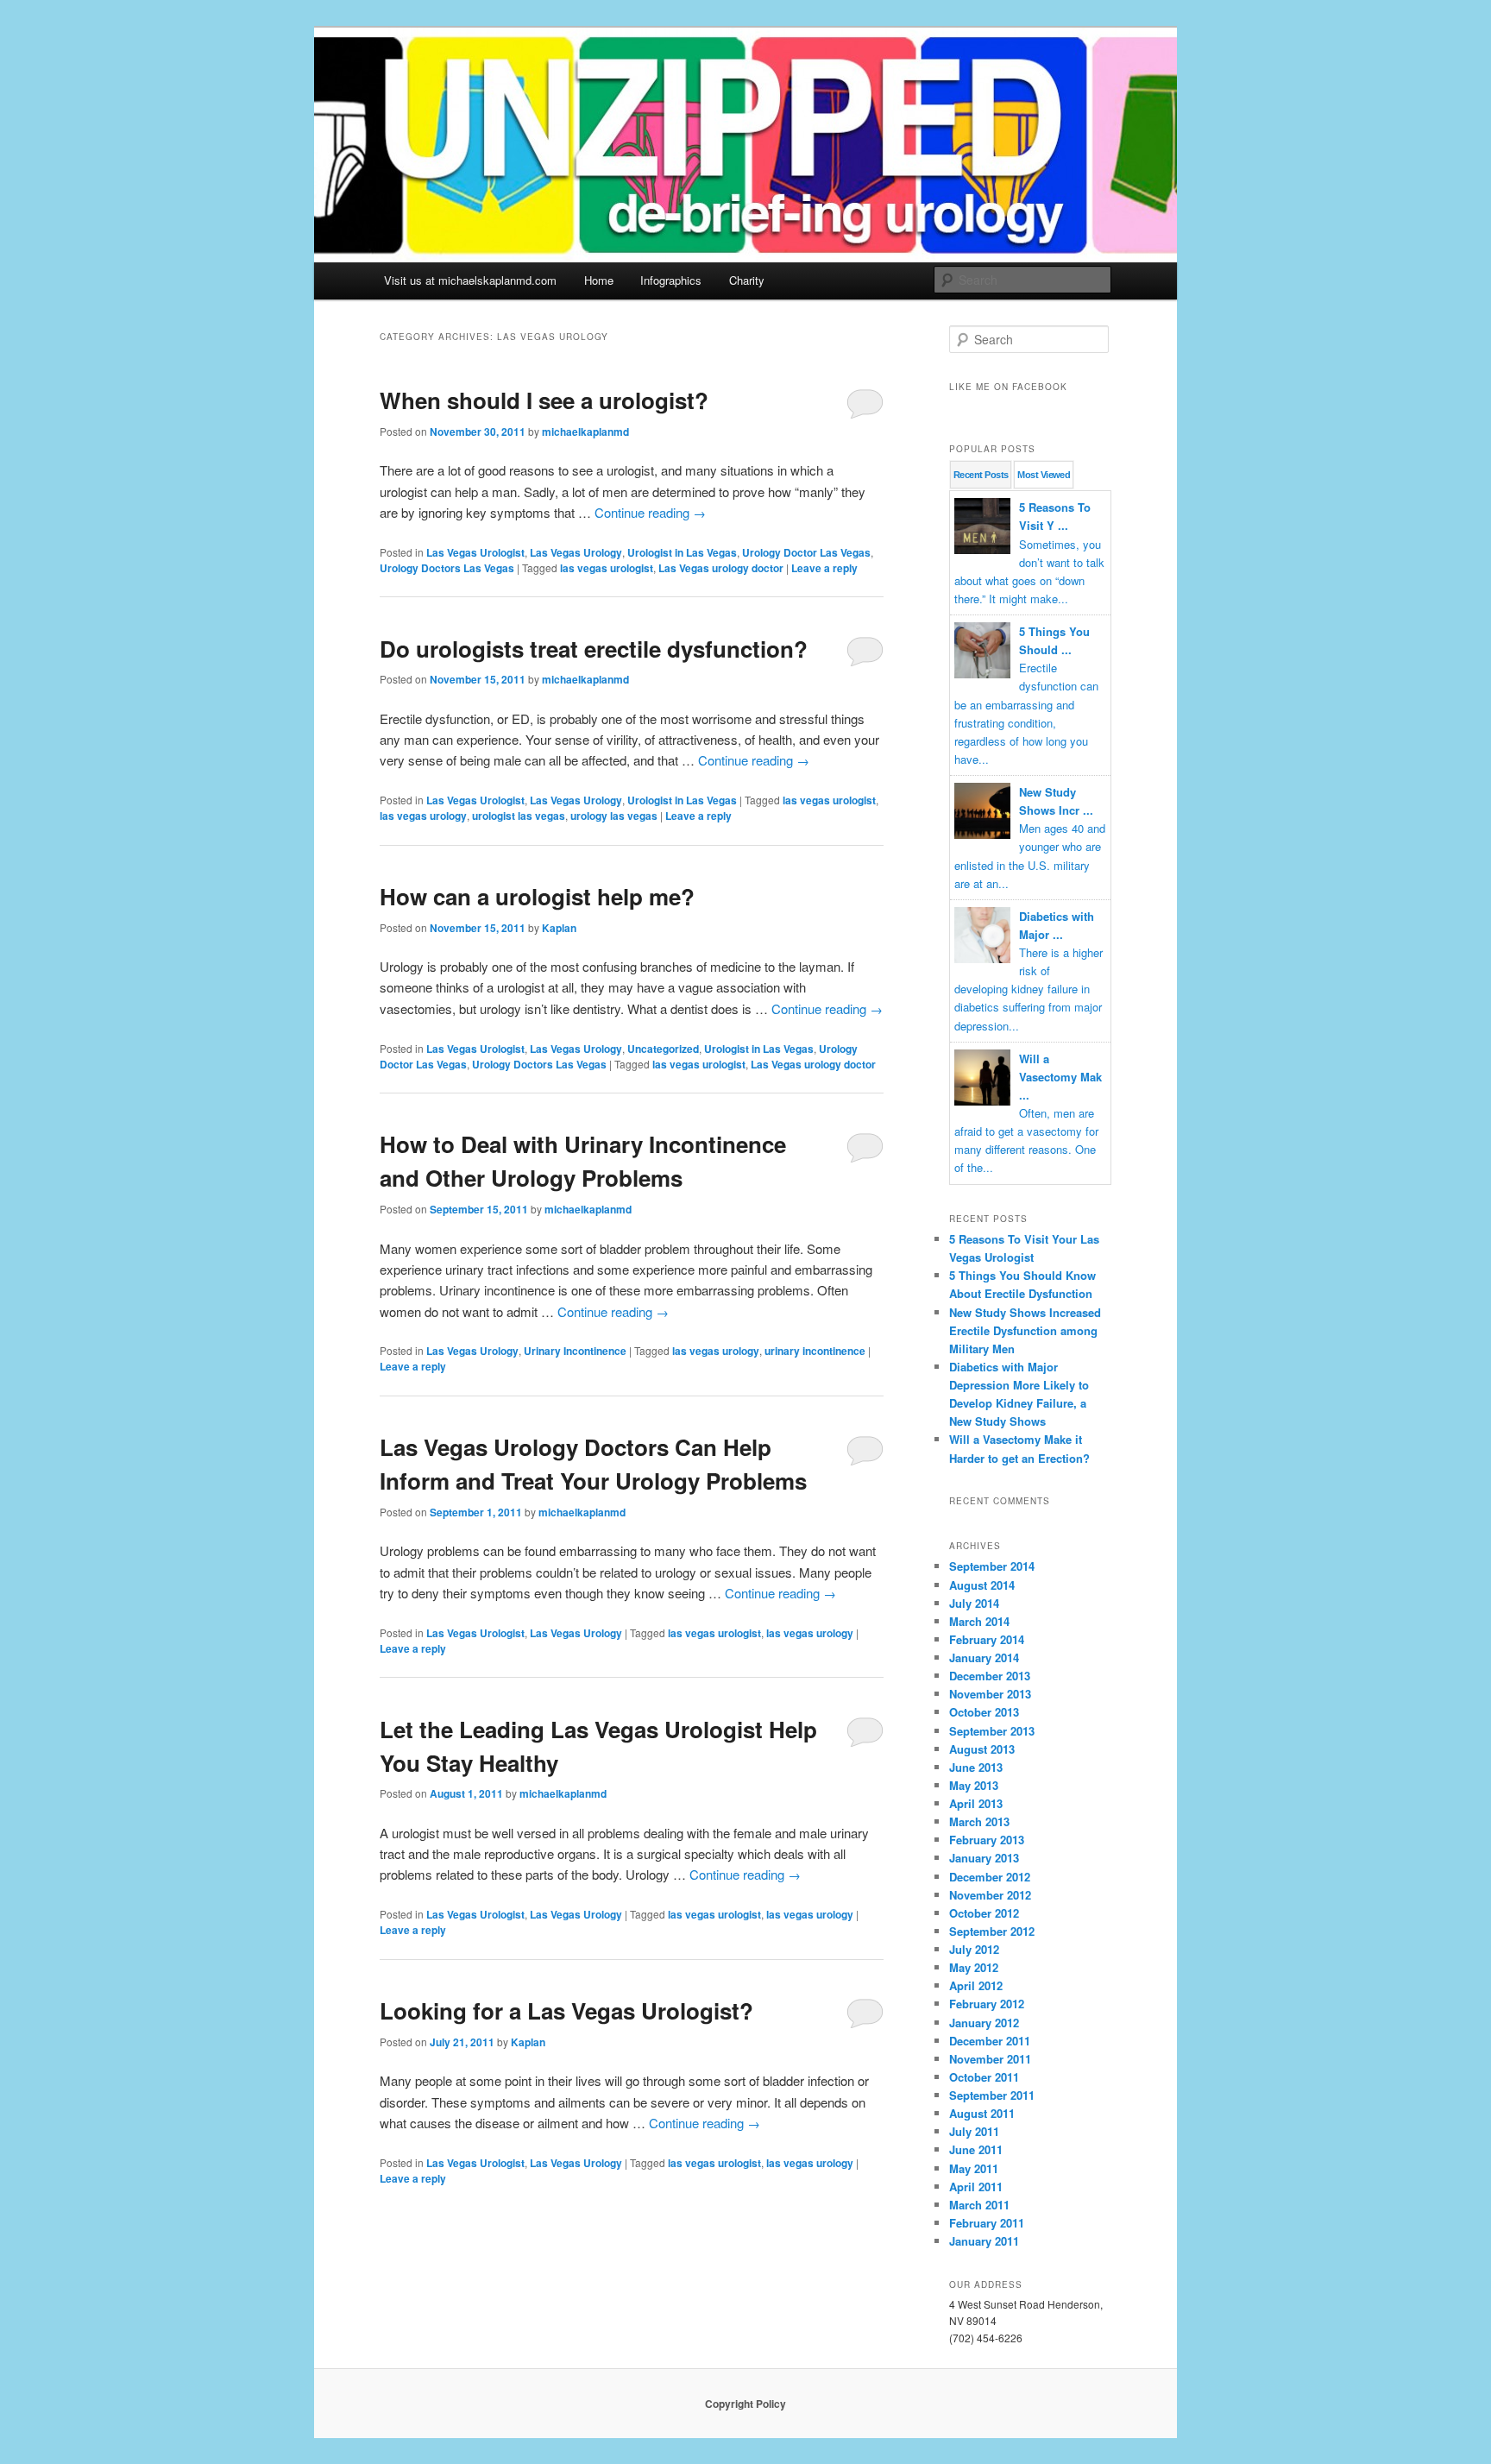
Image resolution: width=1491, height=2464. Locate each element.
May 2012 (974, 1967)
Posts (981, 475)
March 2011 (979, 2205)
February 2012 (987, 2004)
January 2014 (984, 1657)
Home (599, 280)
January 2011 (984, 2241)
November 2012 (990, 1895)
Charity (747, 280)
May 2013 (974, 1785)
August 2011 (982, 2113)
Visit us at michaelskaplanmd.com (470, 280)
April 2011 (976, 2187)
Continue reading (650, 512)
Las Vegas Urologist (475, 552)
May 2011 (974, 2168)
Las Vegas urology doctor (721, 568)
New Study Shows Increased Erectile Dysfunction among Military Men (1025, 1330)
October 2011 (984, 2077)
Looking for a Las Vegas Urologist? (566, 2010)
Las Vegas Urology (576, 552)
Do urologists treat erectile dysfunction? (594, 649)
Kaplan (559, 928)
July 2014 (974, 1603)
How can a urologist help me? (537, 896)
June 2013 (976, 1767)
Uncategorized (663, 1049)
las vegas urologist (607, 568)
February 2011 (987, 2223)
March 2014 (979, 1621)
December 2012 (990, 1877)
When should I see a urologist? (544, 400)
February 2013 (987, 1840)
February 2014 (987, 1639)
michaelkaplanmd (585, 432)
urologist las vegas (519, 816)
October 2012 (984, 1913)
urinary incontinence (815, 1351)
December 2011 (990, 2041)
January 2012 (984, 2023)
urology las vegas (614, 816)
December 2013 (990, 1676)
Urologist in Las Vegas (682, 552)
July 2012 (974, 1949)
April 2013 (976, 1803)
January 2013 (984, 1858)
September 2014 (992, 1566)
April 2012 (976, 1985)
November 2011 (990, 2059)
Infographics (671, 280)
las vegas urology (423, 816)
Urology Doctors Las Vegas (447, 568)
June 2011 (976, 2149)
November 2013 (990, 1694)
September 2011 (992, 2095)
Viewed (1044, 475)
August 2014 (982, 1585)
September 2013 (992, 1731)
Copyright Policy (745, 2404)
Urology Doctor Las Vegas (806, 552)
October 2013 (984, 1712)
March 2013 (979, 1821)
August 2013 (982, 1749)
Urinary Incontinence (575, 1351)
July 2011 (974, 2131)
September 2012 (992, 1931)
